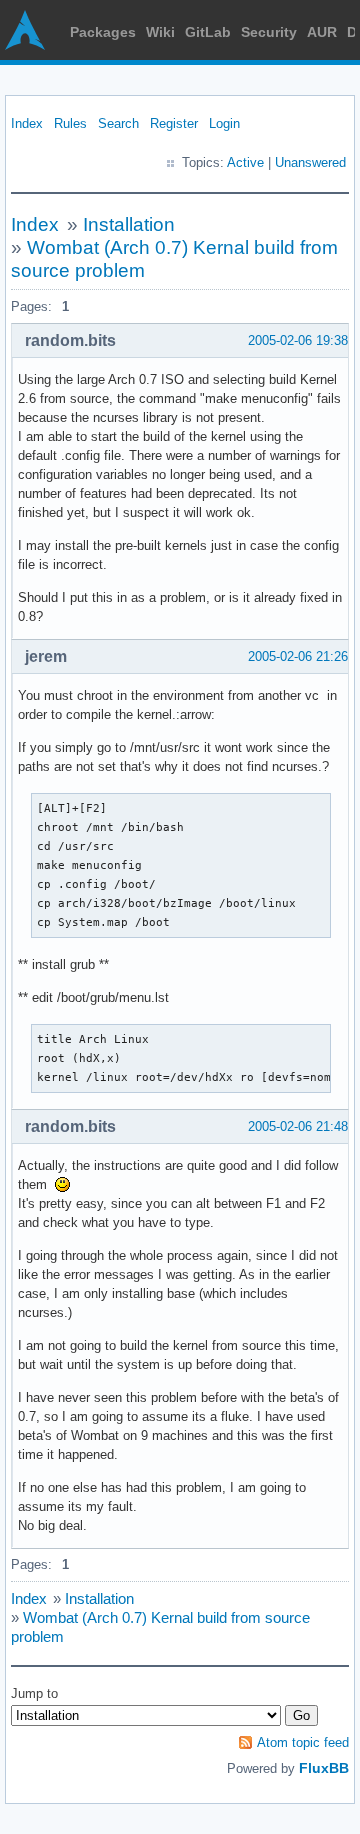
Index (27, 123)
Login (224, 123)
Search (118, 123)
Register (174, 123)
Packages (103, 32)
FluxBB (324, 1768)
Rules (70, 123)
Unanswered (310, 162)
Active (245, 162)
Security (269, 32)
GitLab (208, 32)
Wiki (160, 32)
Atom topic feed (303, 1742)
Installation (129, 224)
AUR (322, 32)
